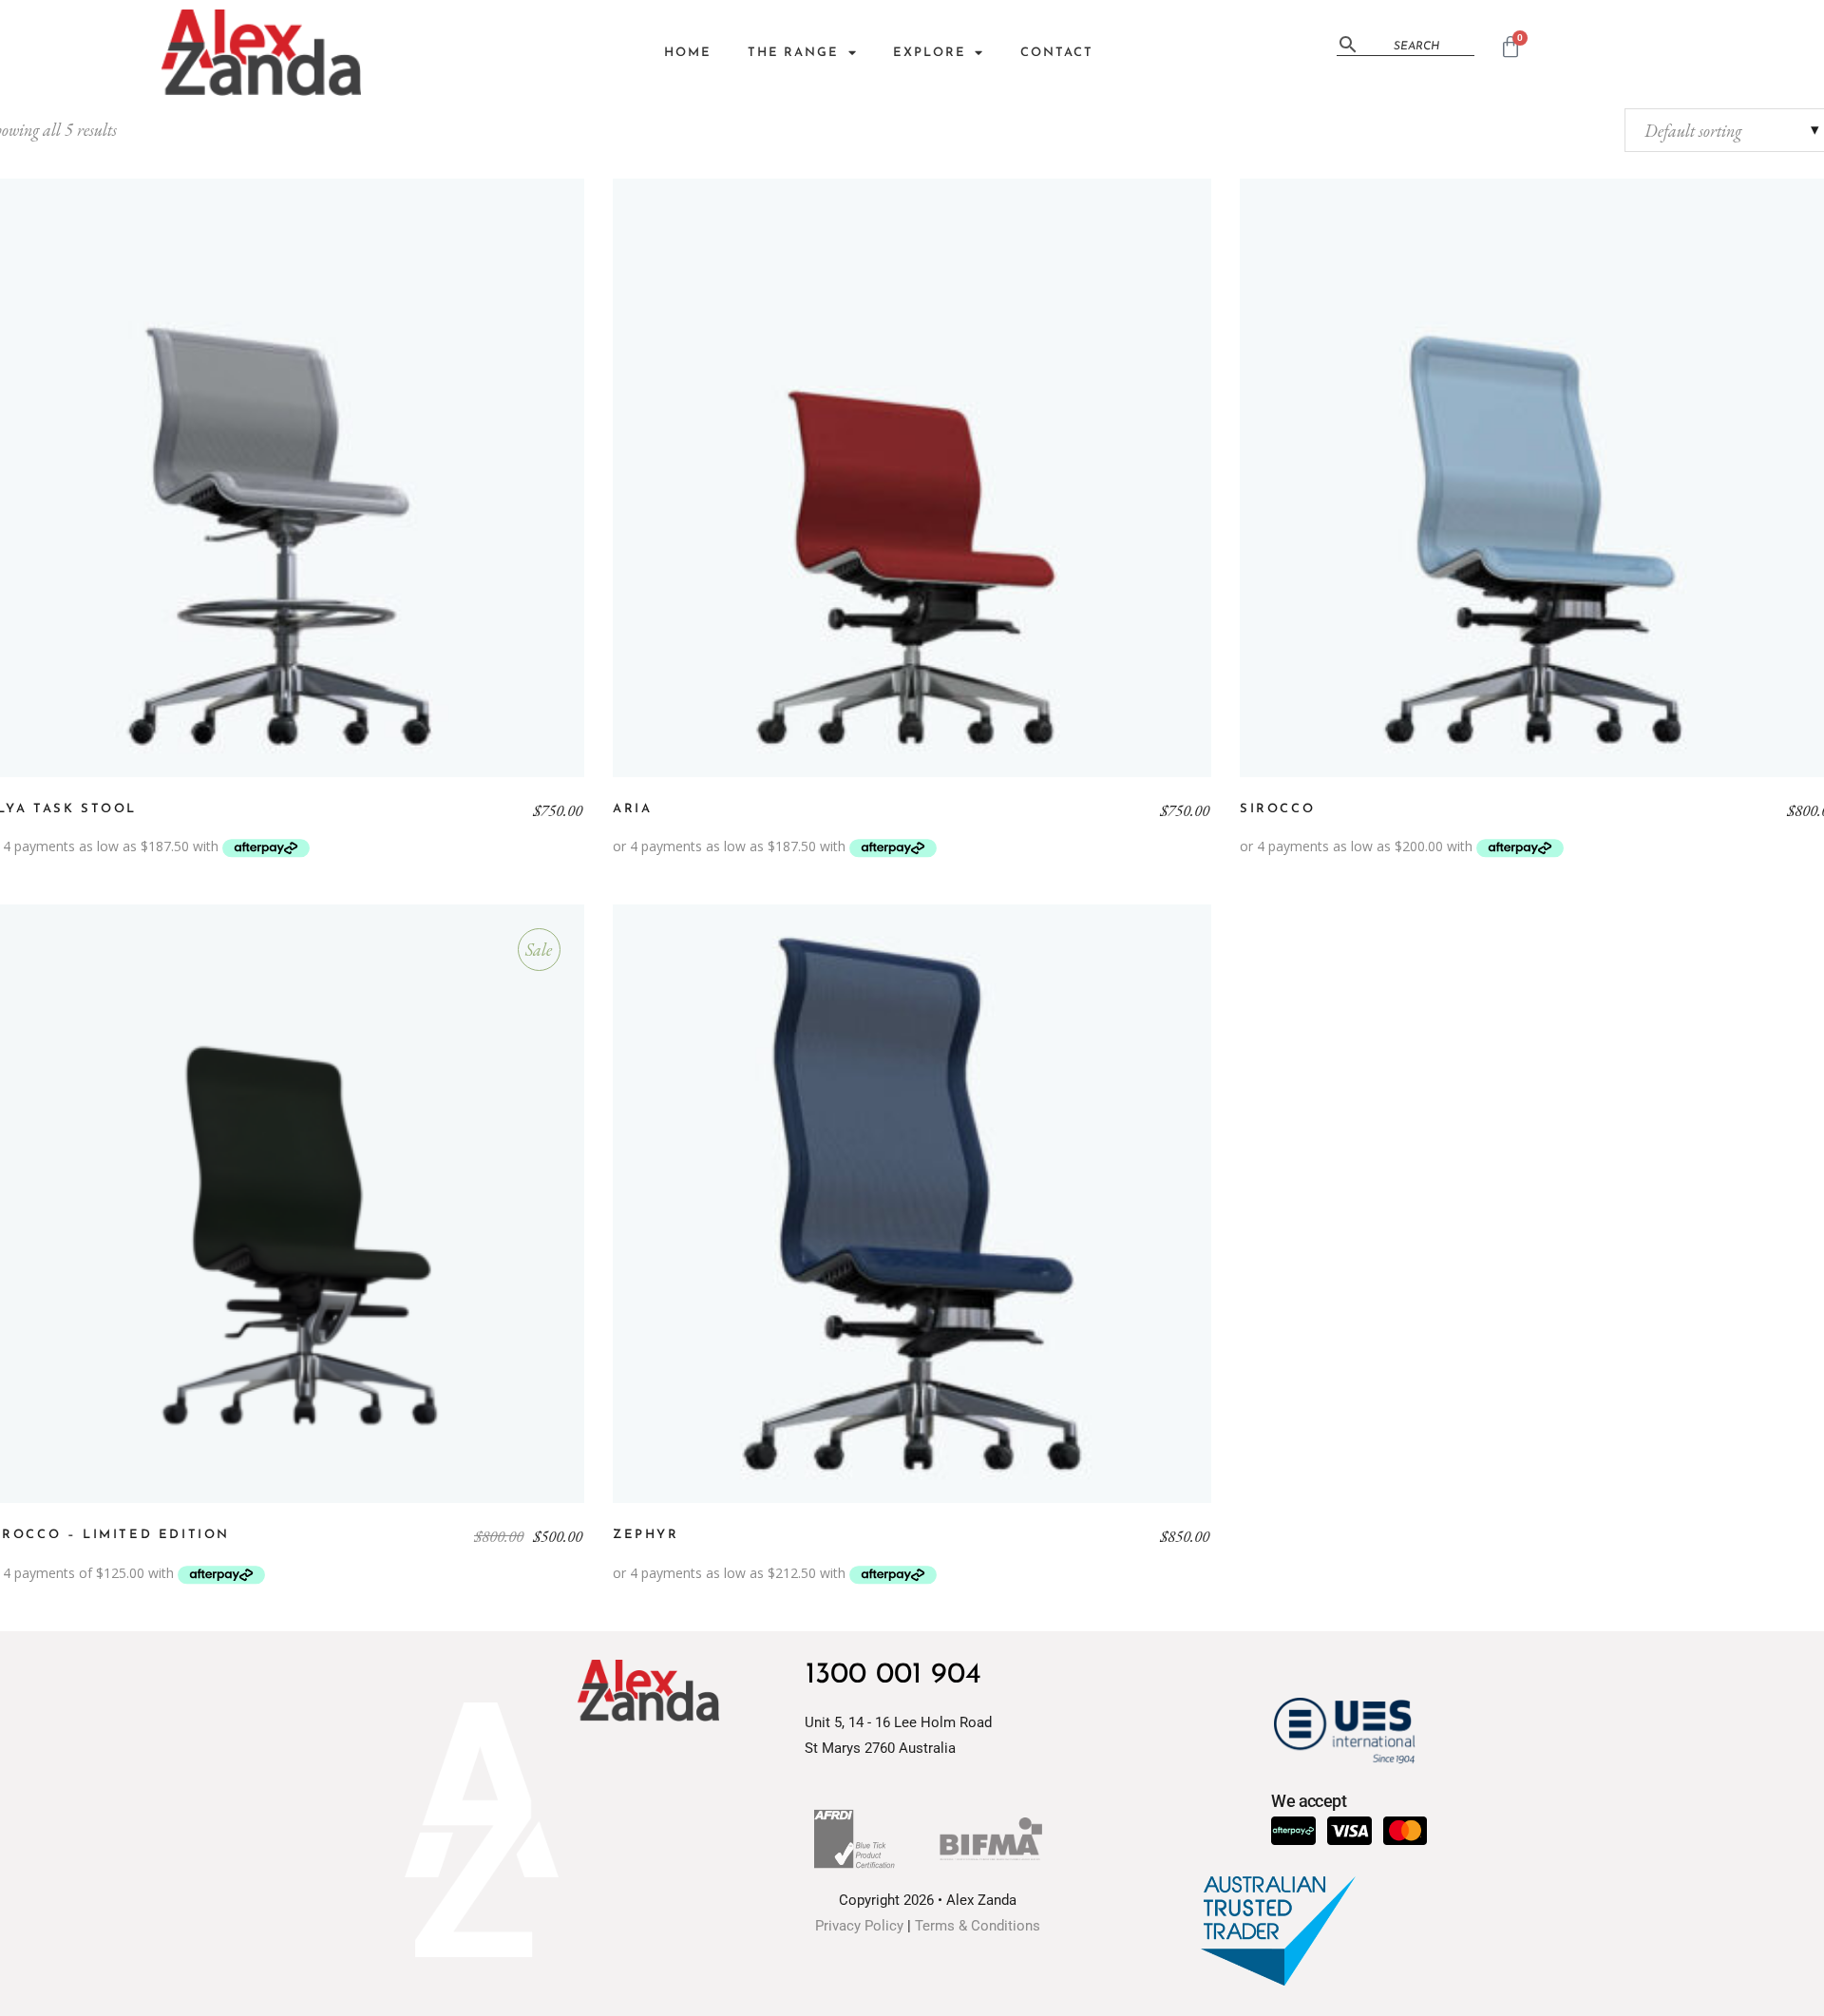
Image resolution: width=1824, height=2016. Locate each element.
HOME (687, 53)
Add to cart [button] (285, 1204)
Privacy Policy (859, 1926)
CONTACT (1056, 53)
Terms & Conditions (978, 1926)
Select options (285, 478)
